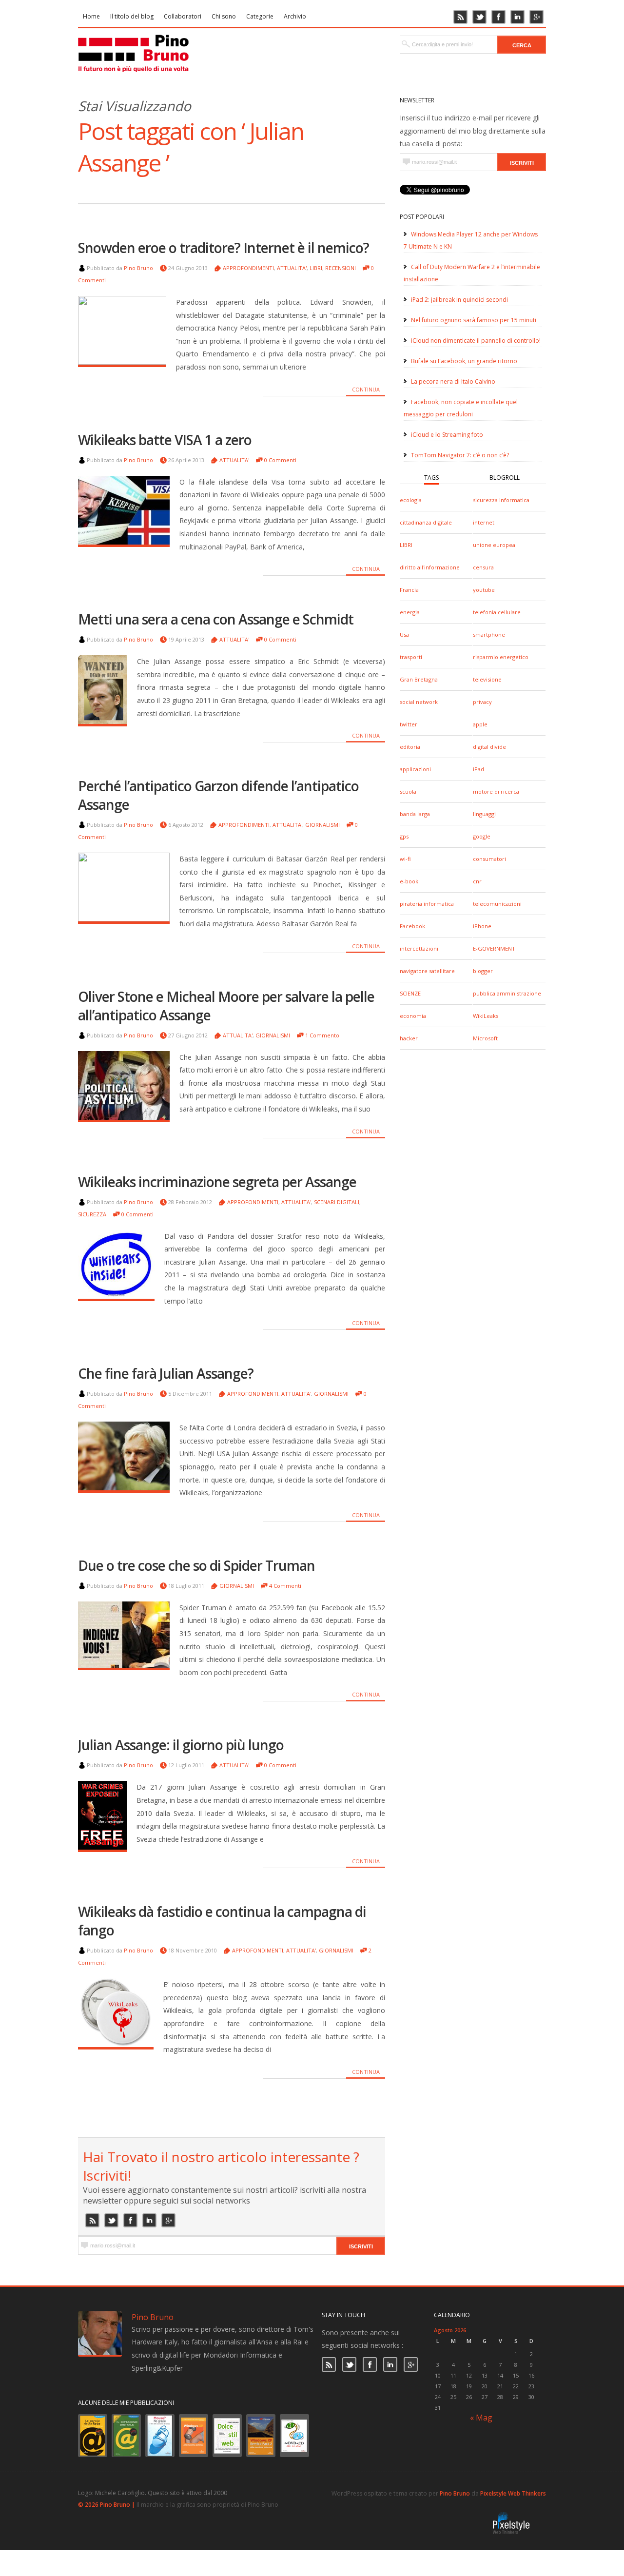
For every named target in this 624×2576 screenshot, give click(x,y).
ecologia (411, 500)
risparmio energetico (501, 657)
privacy (482, 702)
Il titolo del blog (132, 16)
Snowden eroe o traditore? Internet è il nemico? (224, 248)
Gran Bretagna (419, 679)
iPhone (482, 926)
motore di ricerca (496, 791)
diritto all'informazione (430, 567)
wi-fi (405, 859)
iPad (478, 769)
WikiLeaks (486, 1016)
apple (480, 724)
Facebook (412, 926)
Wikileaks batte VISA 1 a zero (165, 440)
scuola (408, 791)
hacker (409, 1038)
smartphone (489, 634)
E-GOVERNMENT (494, 948)
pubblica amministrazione (507, 993)
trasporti (411, 657)
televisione (487, 679)
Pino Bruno (138, 268)
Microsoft (485, 1038)
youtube (484, 590)
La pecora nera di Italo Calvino (453, 381)
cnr (477, 881)
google (482, 836)
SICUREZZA (92, 1214)
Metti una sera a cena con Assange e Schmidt (216, 619)
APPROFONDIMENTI (248, 268)
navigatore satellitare (427, 971)
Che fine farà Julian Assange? (166, 1373)
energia (410, 612)
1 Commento (322, 1035)
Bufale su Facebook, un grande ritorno (464, 361)
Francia (409, 590)
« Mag (481, 2418)
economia (413, 1016)
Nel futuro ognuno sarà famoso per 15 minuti (474, 320)
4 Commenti (285, 1586)
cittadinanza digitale (426, 522)
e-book (409, 881)
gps (404, 836)
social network (419, 702)
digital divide (489, 747)
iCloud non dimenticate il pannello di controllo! (476, 341)
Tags (431, 478)
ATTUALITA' (292, 268)
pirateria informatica (427, 904)
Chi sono (224, 16)
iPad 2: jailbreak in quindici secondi (459, 300)
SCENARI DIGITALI (337, 1202)
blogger (483, 971)
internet (484, 522)
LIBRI (406, 545)
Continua (366, 389)
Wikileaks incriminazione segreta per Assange (217, 1182)
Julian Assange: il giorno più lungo (181, 1745)
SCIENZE (410, 993)
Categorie (260, 16)
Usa (404, 634)
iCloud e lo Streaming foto (447, 435)
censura (483, 567)
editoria (410, 747)
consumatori (489, 859)
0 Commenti (280, 460)
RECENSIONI (341, 268)
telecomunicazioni (497, 904)
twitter (409, 724)
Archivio (295, 16)
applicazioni (415, 769)
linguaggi (484, 814)
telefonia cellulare (497, 612)
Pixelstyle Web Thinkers (513, 2493)
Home (91, 16)
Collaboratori (183, 16)
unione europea (494, 545)
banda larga (415, 814)
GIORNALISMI (322, 825)
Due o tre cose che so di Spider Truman (196, 1565)
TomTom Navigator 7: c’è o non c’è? (460, 455)
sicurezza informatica (501, 500)
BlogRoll (505, 478)
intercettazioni (419, 948)
